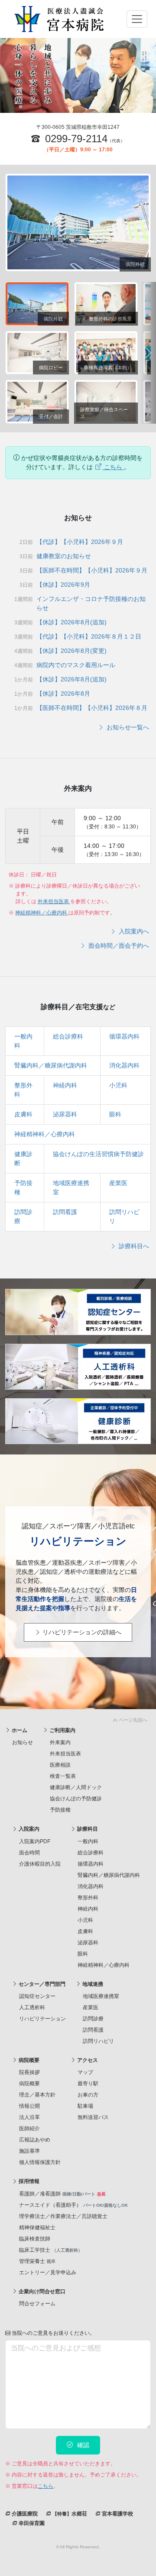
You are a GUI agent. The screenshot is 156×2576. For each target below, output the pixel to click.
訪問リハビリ (98, 2041)
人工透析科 (32, 2007)
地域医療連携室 (101, 1996)
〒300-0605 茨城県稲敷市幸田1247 (78, 127)
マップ (85, 2072)
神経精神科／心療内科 (42, 913)
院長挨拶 (29, 2072)
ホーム (19, 1730)
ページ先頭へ (132, 1720)
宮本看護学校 (117, 2514)
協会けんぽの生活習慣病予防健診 (98, 1154)
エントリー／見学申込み (48, 2272)
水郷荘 (70, 2514)
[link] (78, 1718)
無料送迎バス (93, 2117)
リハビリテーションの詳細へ (81, 1632)
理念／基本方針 (37, 2095)
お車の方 (88, 2095)
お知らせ (23, 1742)
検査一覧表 (63, 1776)
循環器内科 (124, 1036)
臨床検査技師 (35, 2239)
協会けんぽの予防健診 (76, 1799)
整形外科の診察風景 (110, 319)
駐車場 (85, 2106)
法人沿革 (29, 2117)
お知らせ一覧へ (127, 727)
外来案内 (60, 1742)
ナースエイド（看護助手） (73, 2205)
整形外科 (88, 1898)
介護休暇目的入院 (40, 1864)
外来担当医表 (54, 901)
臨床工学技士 (51, 2250)
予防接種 (60, 1810)
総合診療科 (68, 1036)
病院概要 (28, 2060)
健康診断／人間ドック (76, 1787)
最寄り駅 (88, 2084)
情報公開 (29, 2106)
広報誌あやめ (35, 2140)
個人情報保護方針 (40, 2162)
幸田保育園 (31, 2523)
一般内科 (88, 1841)
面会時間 (29, 1853)
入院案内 (28, 1829)
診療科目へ (133, 1246)
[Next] (148, 353)
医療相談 (60, 1765)
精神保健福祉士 (37, 2228)
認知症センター (37, 1996)
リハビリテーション (42, 2019)
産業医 (118, 1183)
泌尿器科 (65, 1114)
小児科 (118, 1085)
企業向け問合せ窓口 (41, 2292)
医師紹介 (29, 2129)
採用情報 (28, 2181)
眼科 (115, 1114)
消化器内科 (124, 1065)
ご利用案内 (62, 1730)
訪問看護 (65, 1212)
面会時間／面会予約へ (118, 946)
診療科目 (87, 1829)
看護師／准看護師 (62, 2194)
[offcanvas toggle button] (137, 19)
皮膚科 (23, 1114)
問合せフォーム (37, 2304)
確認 (82, 2445)
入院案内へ (133, 931)
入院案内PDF (35, 1841)
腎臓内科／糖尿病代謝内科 (51, 1065)
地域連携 (92, 1984)
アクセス (87, 2060)
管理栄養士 (37, 2261)
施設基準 (29, 2151)
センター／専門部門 (41, 1984)
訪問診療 (93, 2019)
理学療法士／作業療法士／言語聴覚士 (63, 2216)
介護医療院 (24, 2514)
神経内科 (65, 1085)
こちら (113, 467)
